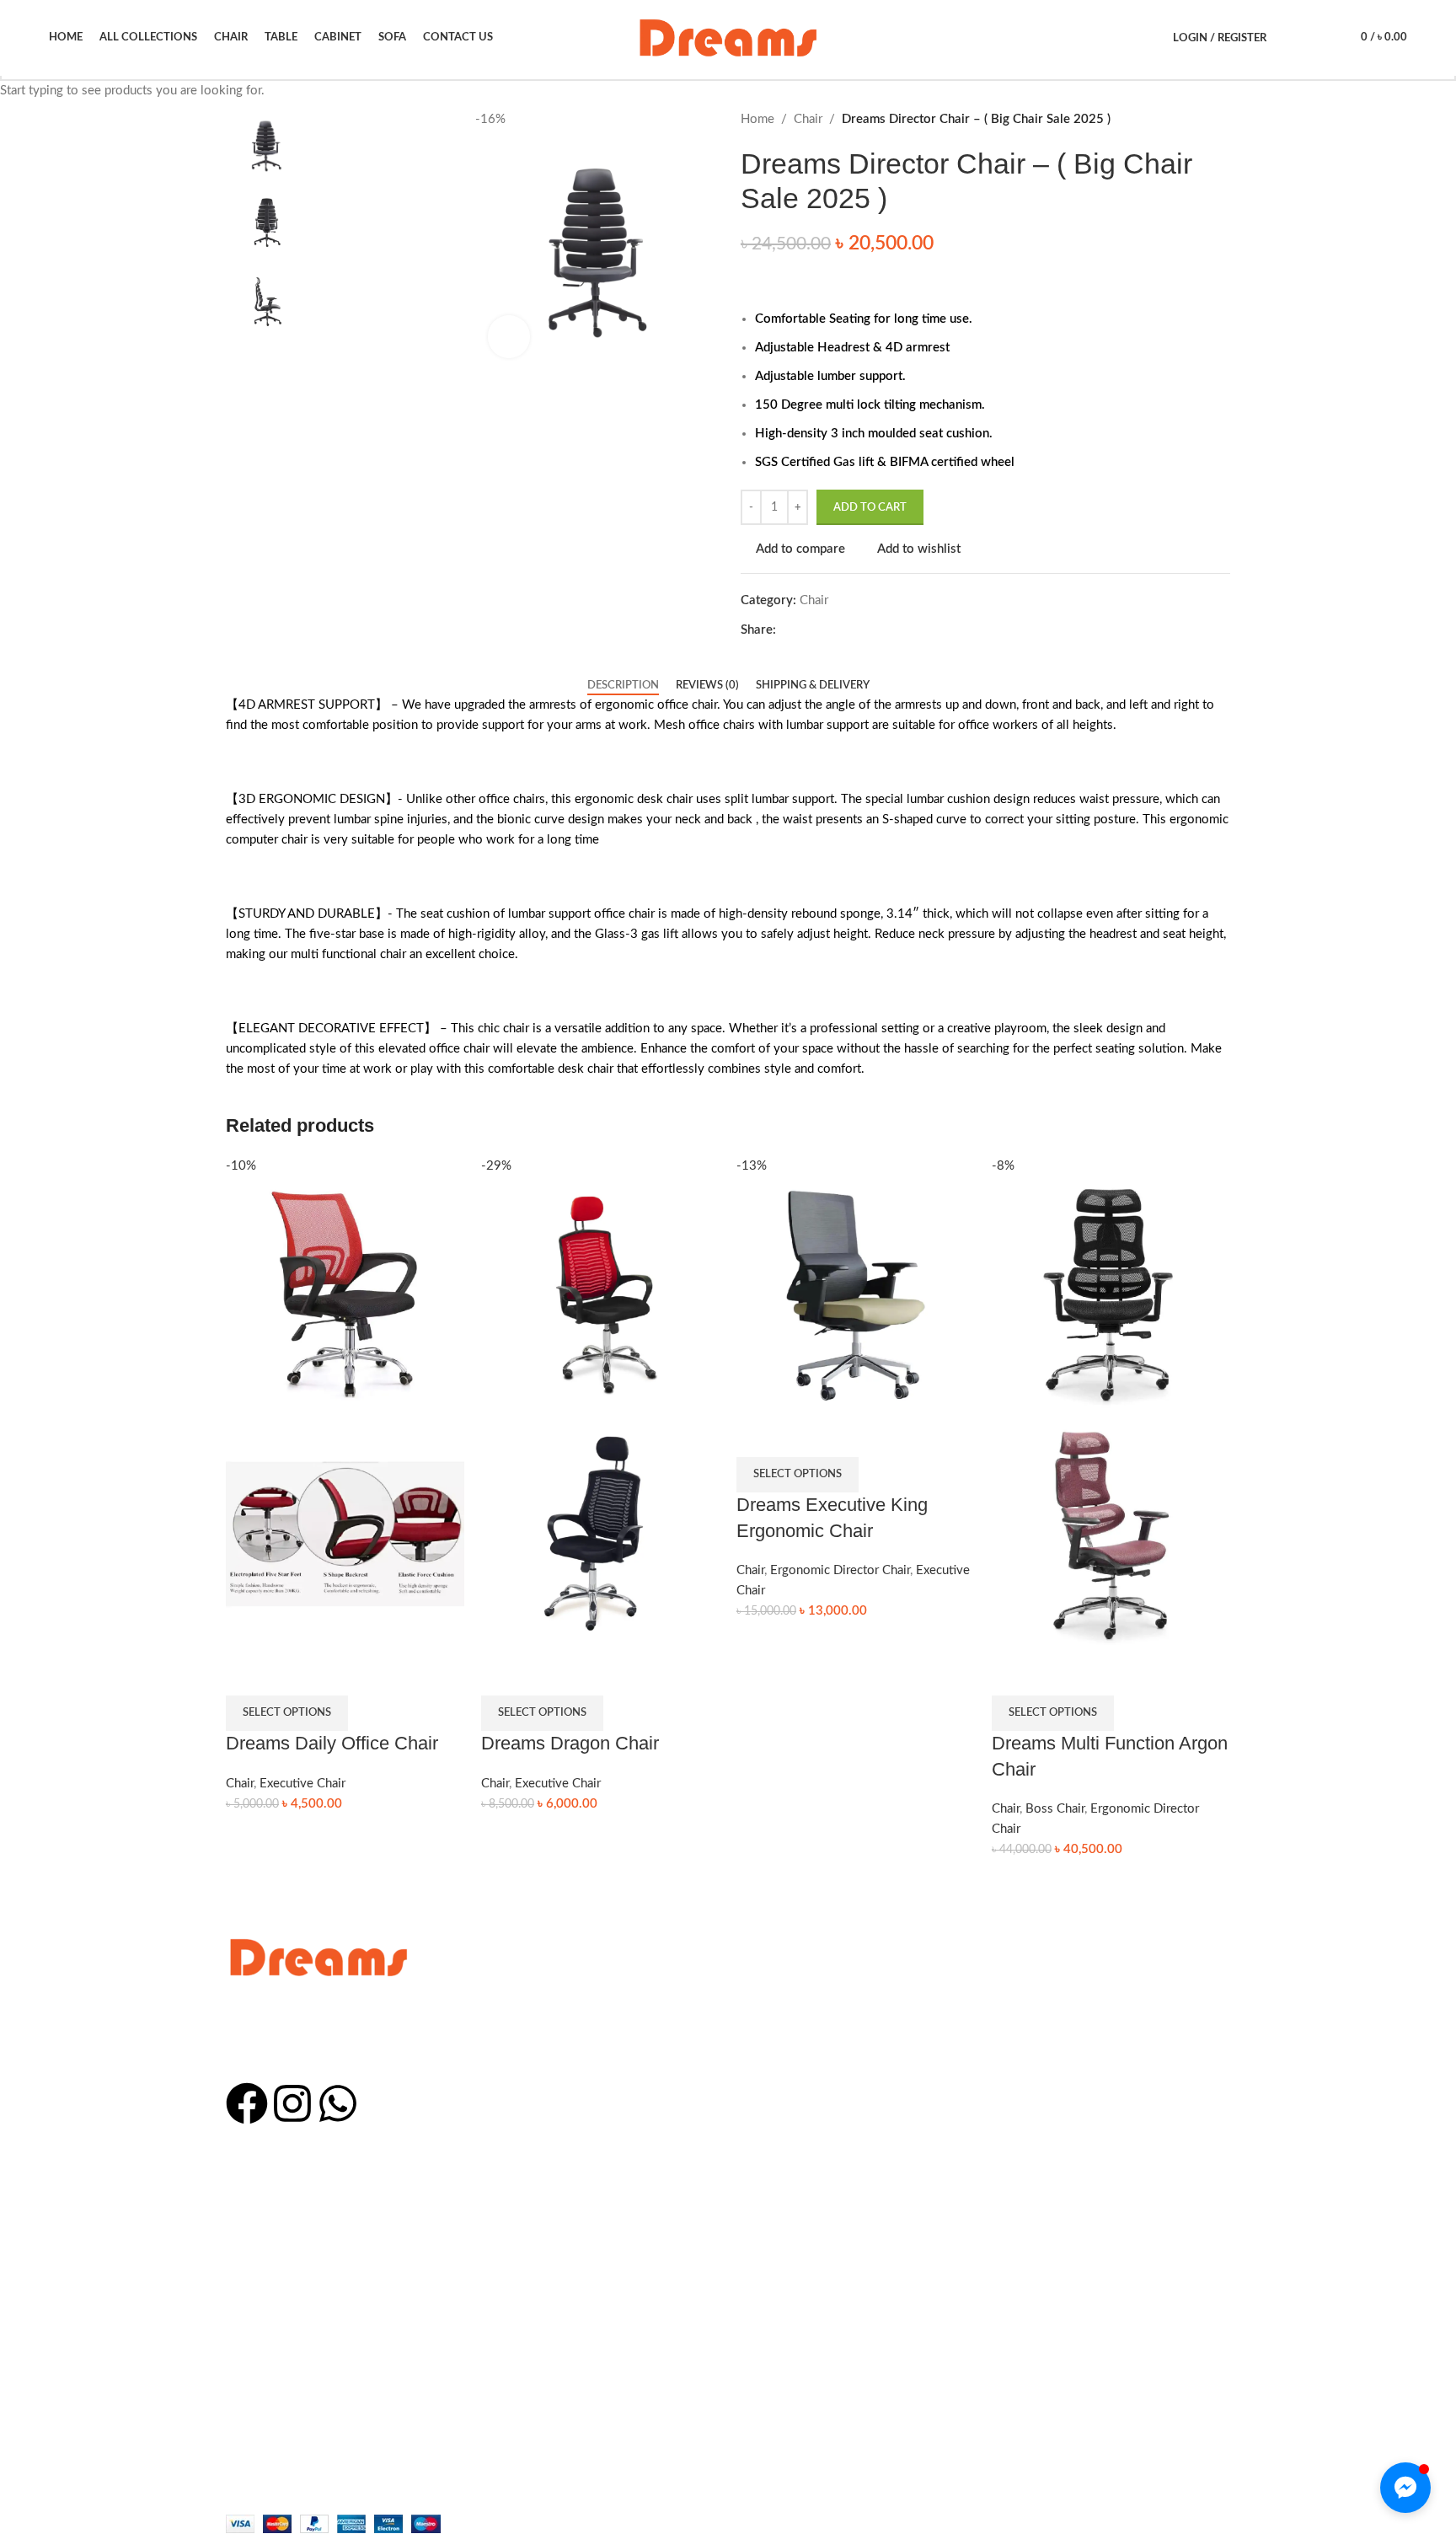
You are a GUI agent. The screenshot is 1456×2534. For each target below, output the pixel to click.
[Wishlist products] (1317, 38)
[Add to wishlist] (331, 1674)
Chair (240, 1784)
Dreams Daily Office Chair (332, 1743)
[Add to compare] (247, 1674)
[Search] (1288, 38)
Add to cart (870, 508)
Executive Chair (302, 1784)
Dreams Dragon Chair (570, 1743)
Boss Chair (1055, 1809)
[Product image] (345, 1534)
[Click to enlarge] (509, 336)
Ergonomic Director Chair (840, 1570)
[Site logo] (728, 38)
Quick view (289, 1674)
